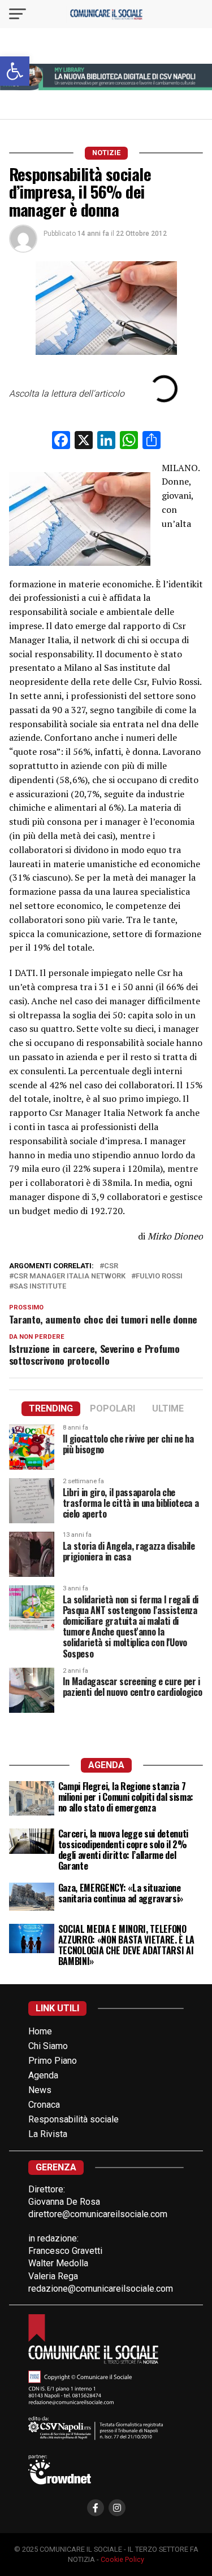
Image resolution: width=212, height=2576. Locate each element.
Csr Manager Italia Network (70, 1276)
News (40, 2090)
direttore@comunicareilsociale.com (98, 2214)
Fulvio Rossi (159, 1276)
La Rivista (48, 2134)
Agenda (43, 2075)
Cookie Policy (122, 2559)
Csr (111, 1266)
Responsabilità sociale (73, 2119)
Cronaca (44, 2105)
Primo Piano (53, 2061)
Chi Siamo (48, 2046)
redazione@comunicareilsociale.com (101, 2289)
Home (40, 2031)
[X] (84, 441)
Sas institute (40, 1287)
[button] (15, 71)
